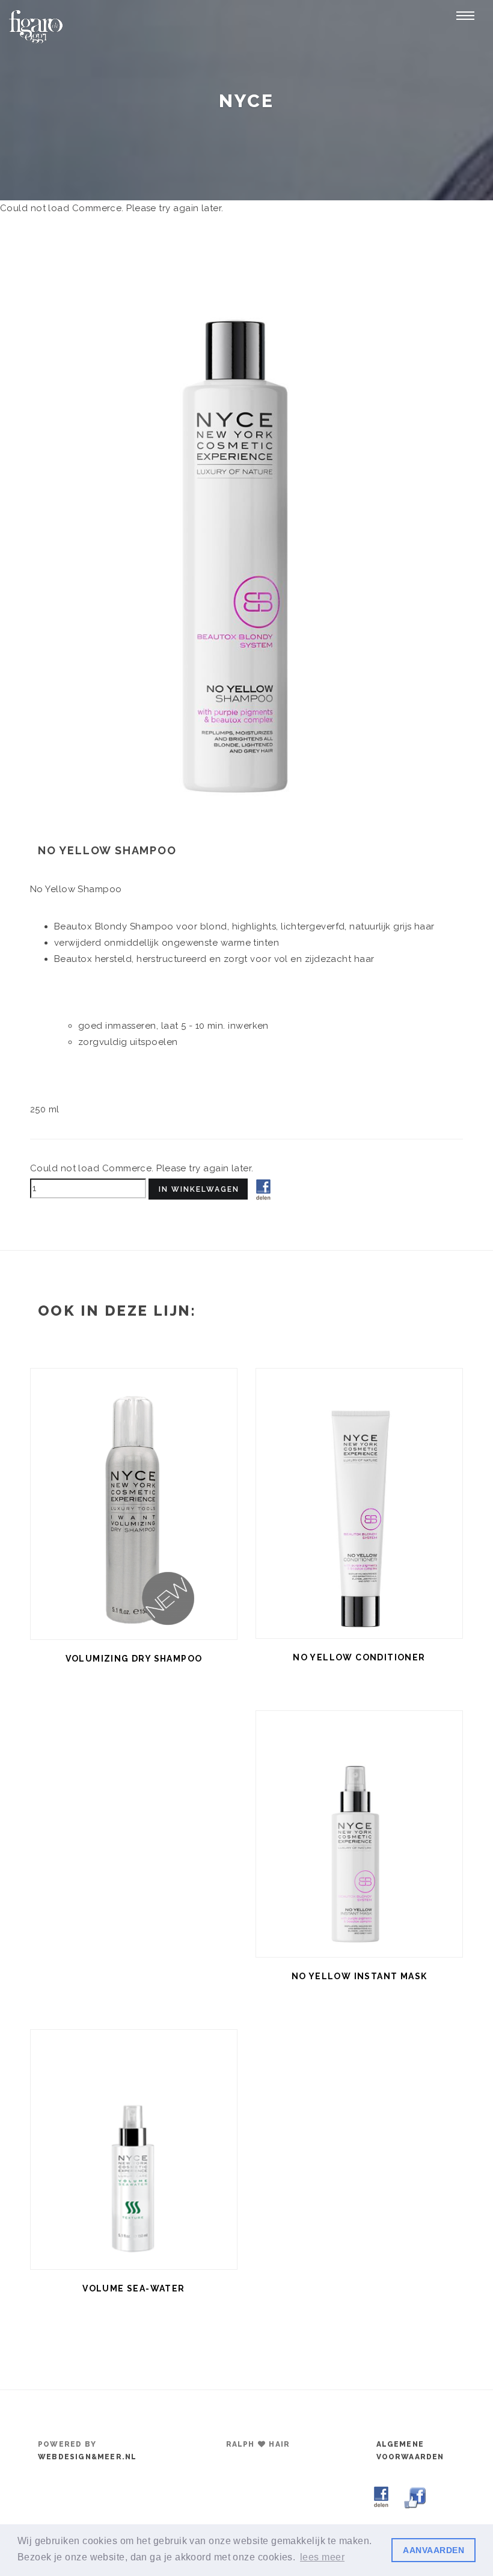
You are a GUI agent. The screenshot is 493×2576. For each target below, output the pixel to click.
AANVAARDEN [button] (433, 2550)
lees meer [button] (322, 2557)
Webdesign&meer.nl (87, 2457)
